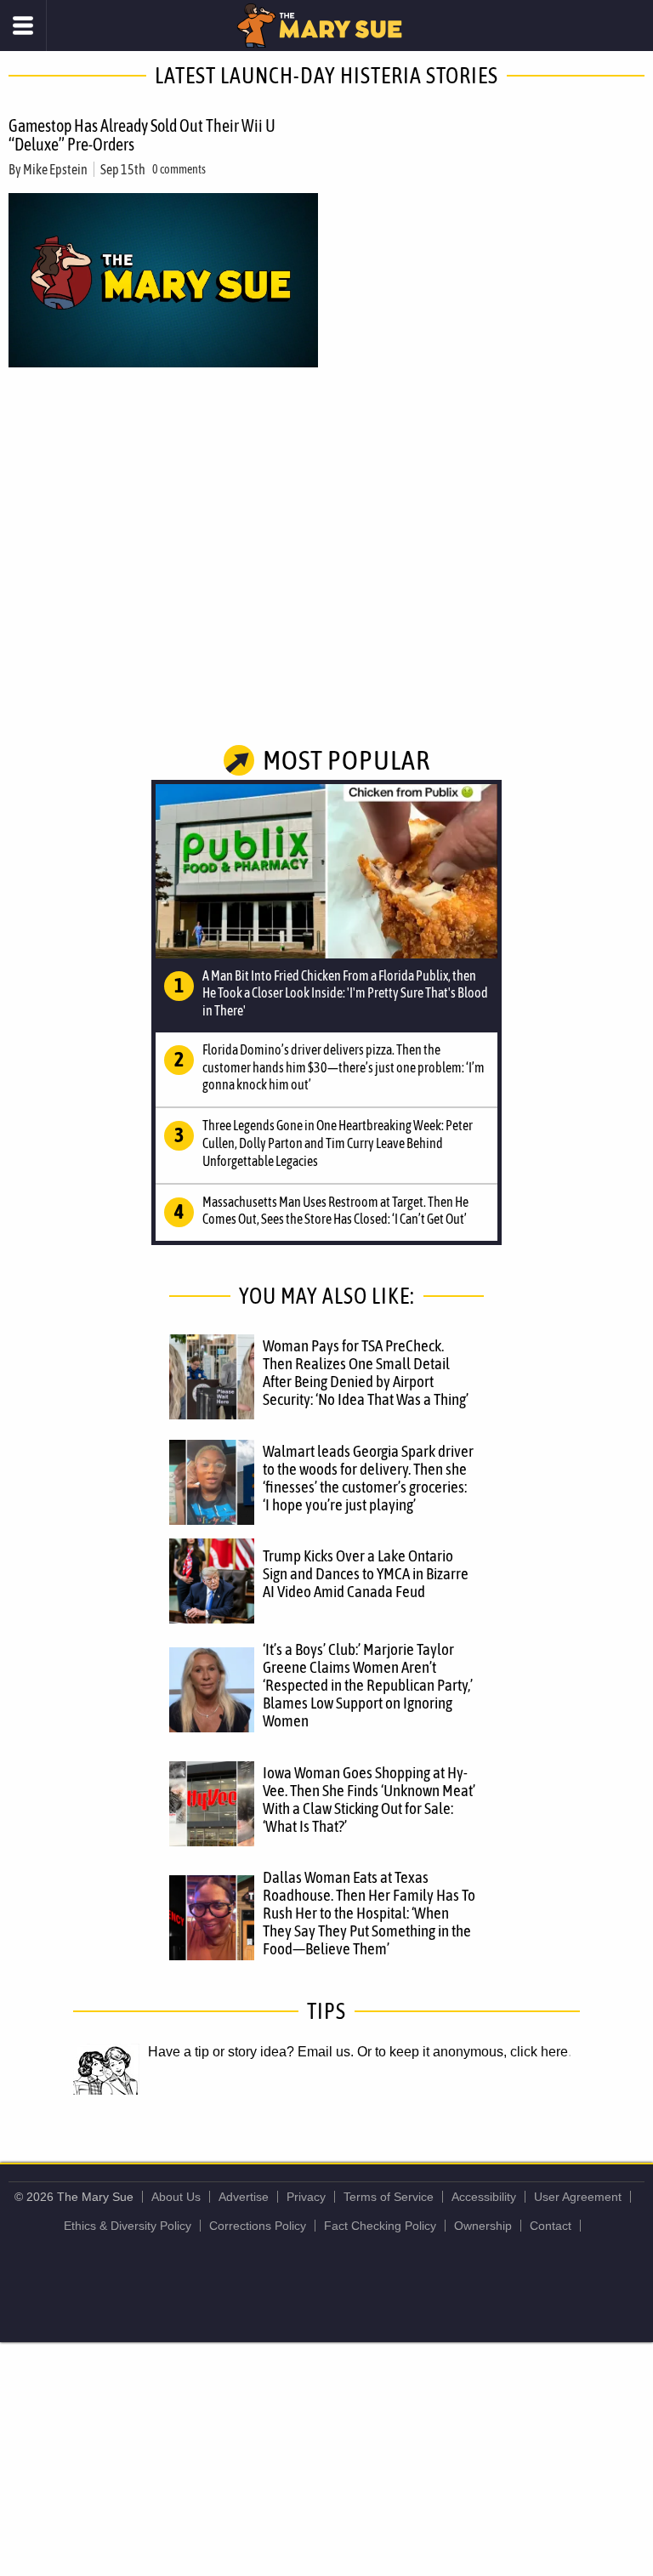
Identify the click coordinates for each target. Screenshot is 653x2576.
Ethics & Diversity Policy (128, 2226)
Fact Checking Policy (380, 2226)
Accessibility (484, 2197)
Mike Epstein (55, 169)
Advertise (244, 2197)
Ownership (483, 2226)
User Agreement (578, 2197)
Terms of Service (389, 2197)
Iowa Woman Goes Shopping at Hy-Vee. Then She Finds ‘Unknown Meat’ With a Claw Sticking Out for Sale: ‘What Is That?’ (369, 1799)
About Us (176, 2197)
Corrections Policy (258, 2226)
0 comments (179, 169)
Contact (551, 2226)
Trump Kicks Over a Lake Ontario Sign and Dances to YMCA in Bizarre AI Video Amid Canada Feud (366, 1573)
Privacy (306, 2197)
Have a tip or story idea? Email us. (251, 2052)
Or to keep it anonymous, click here (463, 2052)
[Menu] (23, 26)
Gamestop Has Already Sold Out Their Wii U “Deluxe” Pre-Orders (142, 135)
